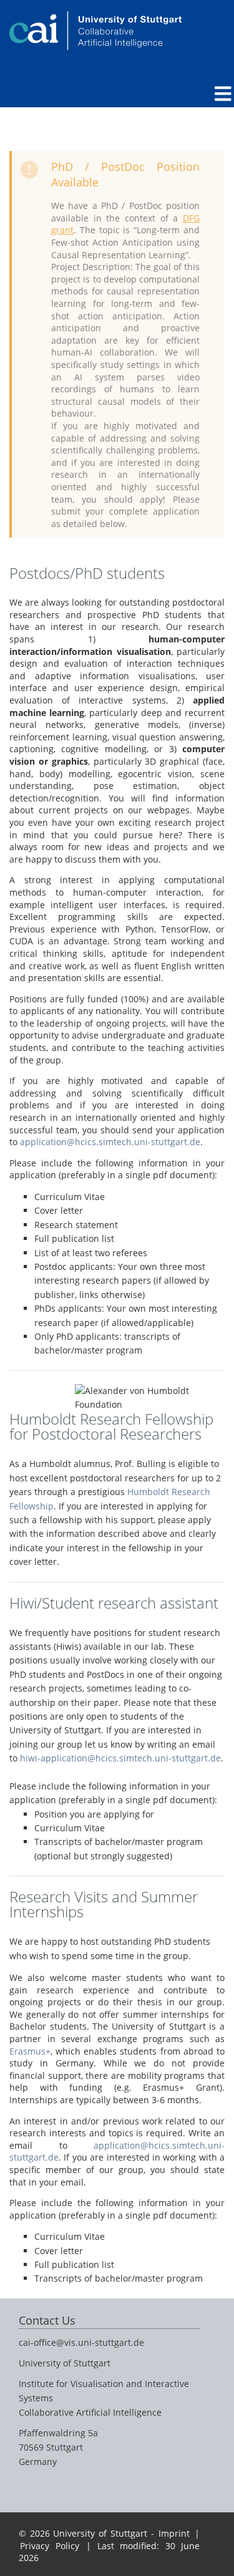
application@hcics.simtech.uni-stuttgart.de (110, 1142)
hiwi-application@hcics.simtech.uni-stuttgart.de (120, 1758)
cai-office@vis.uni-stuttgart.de (81, 2342)
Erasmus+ (30, 2051)
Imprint (174, 2533)
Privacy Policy (50, 2546)
